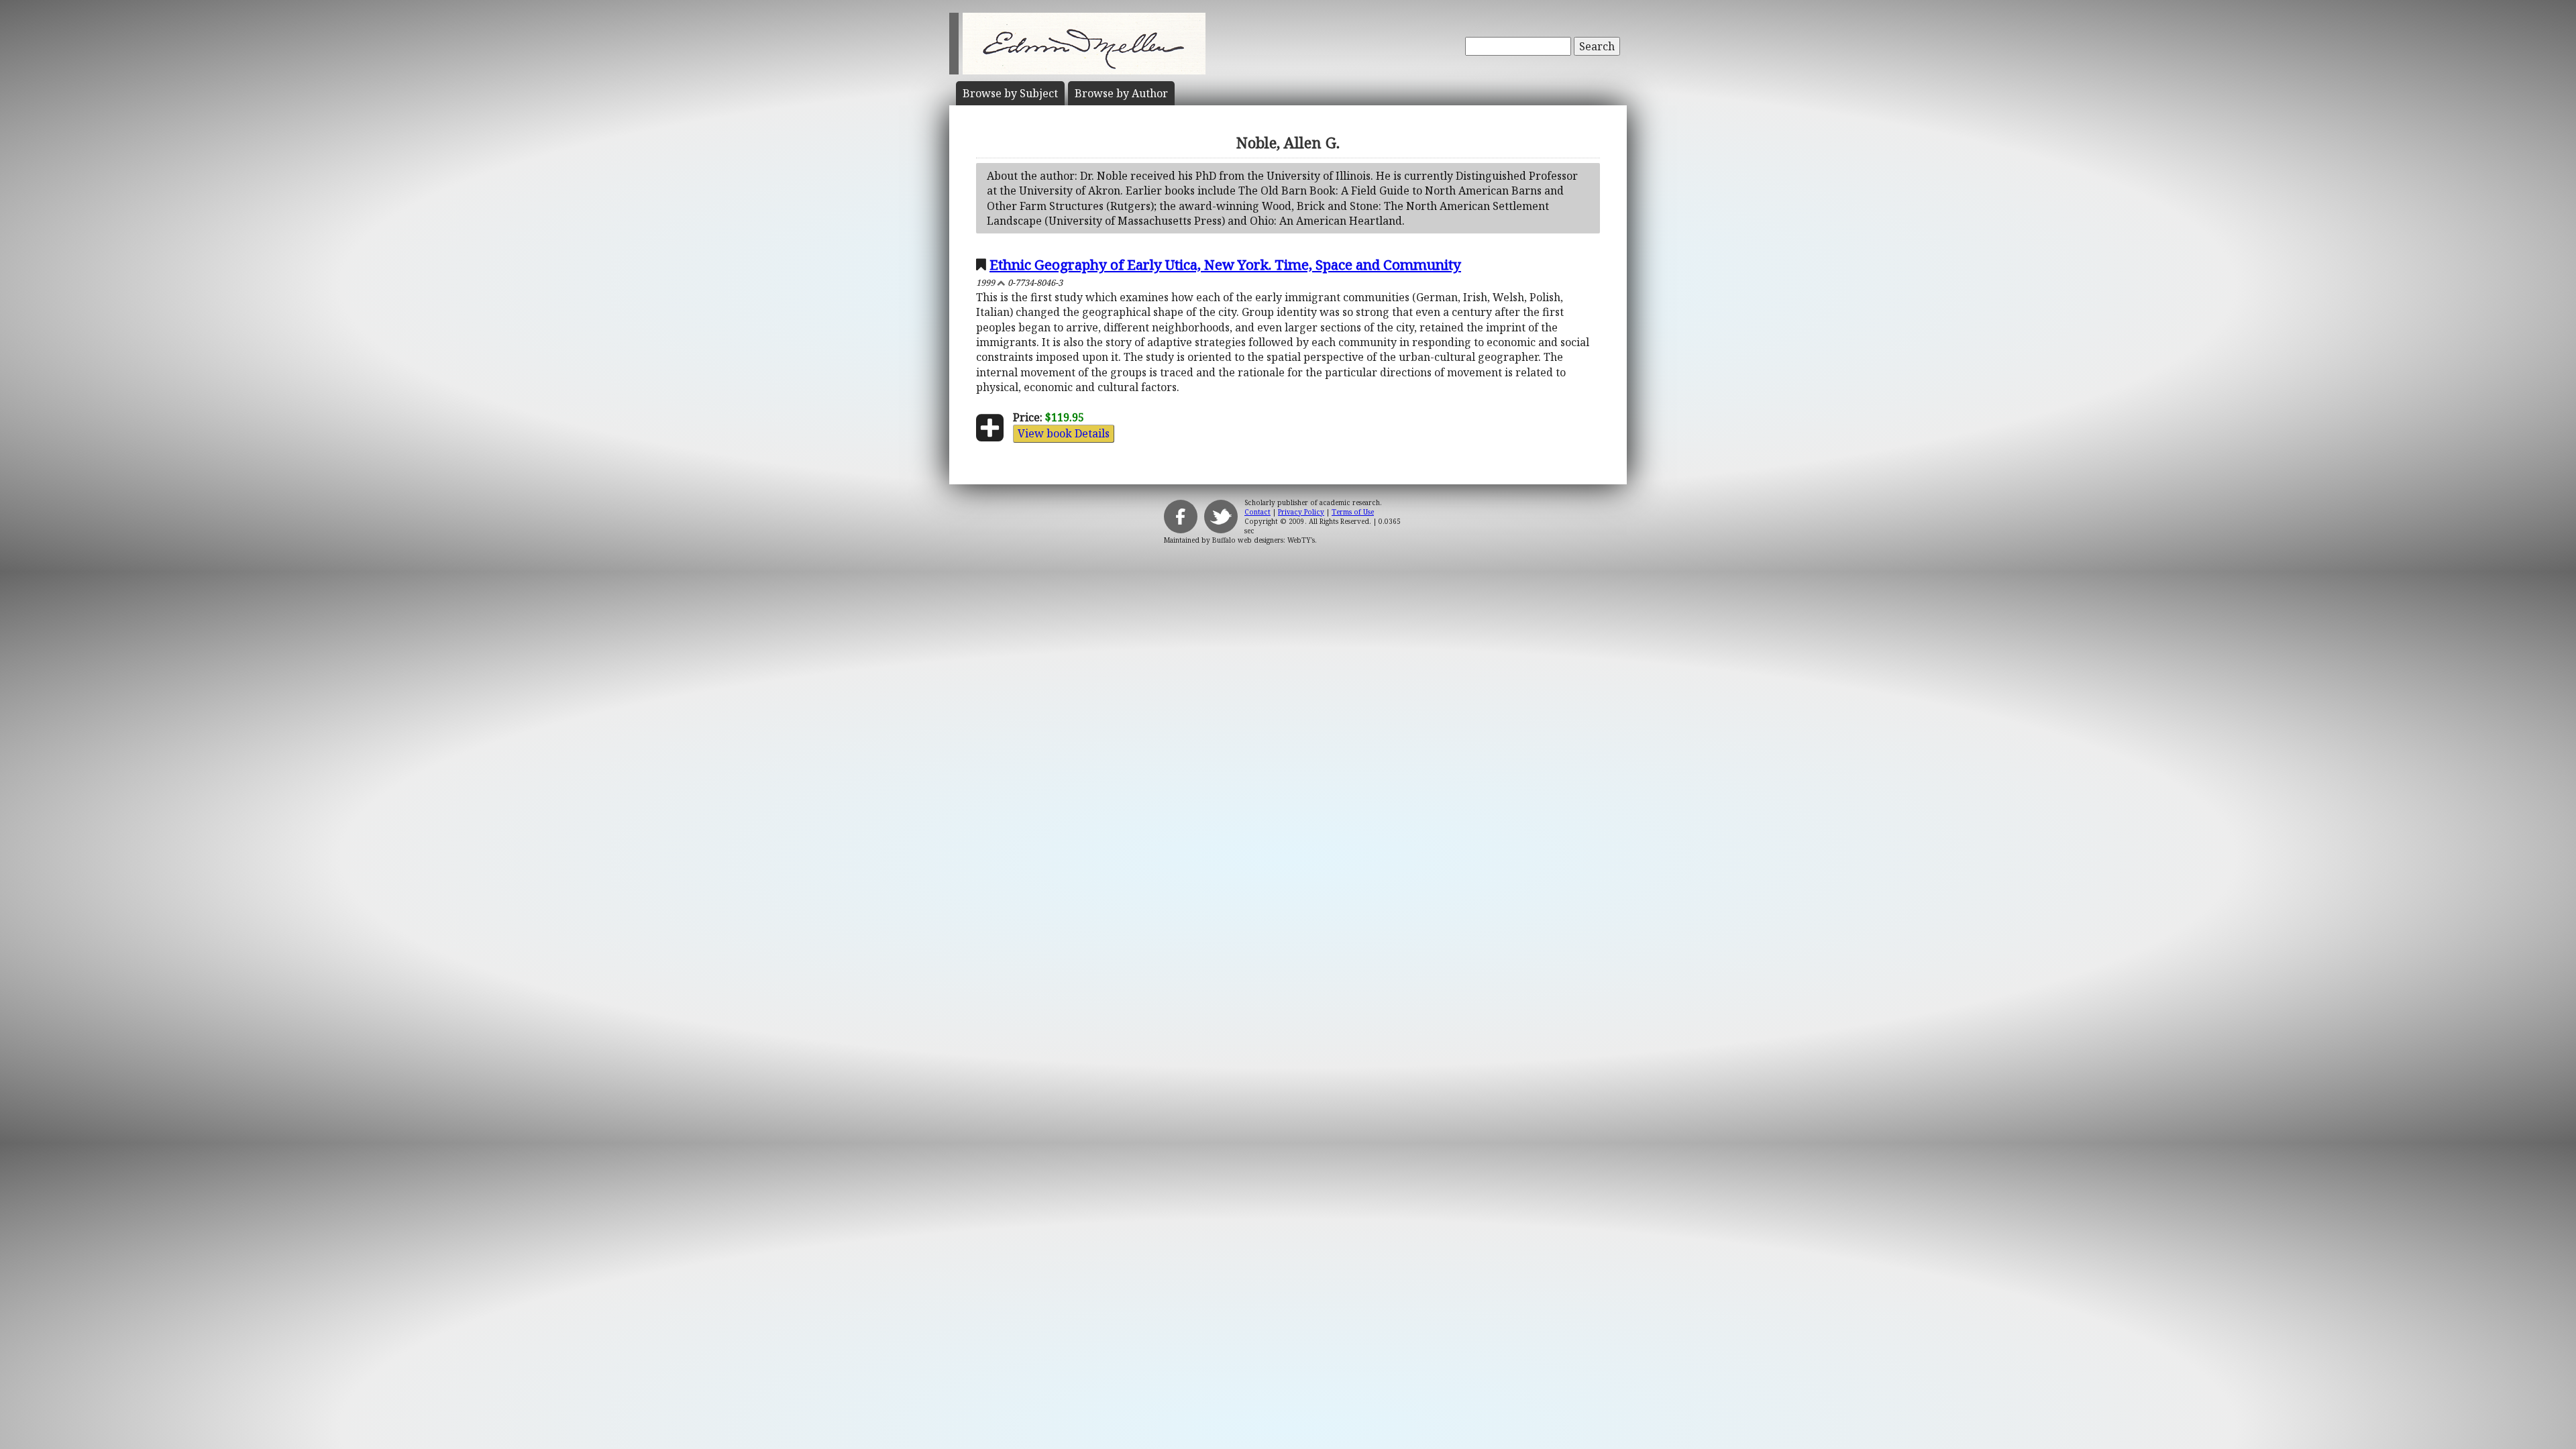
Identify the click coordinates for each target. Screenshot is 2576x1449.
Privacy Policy (1301, 512)
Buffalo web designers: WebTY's (1264, 540)
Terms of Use (1353, 512)
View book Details (1064, 433)
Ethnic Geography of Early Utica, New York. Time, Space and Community (1225, 264)
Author (1121, 93)
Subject (1010, 93)
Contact (1257, 512)
